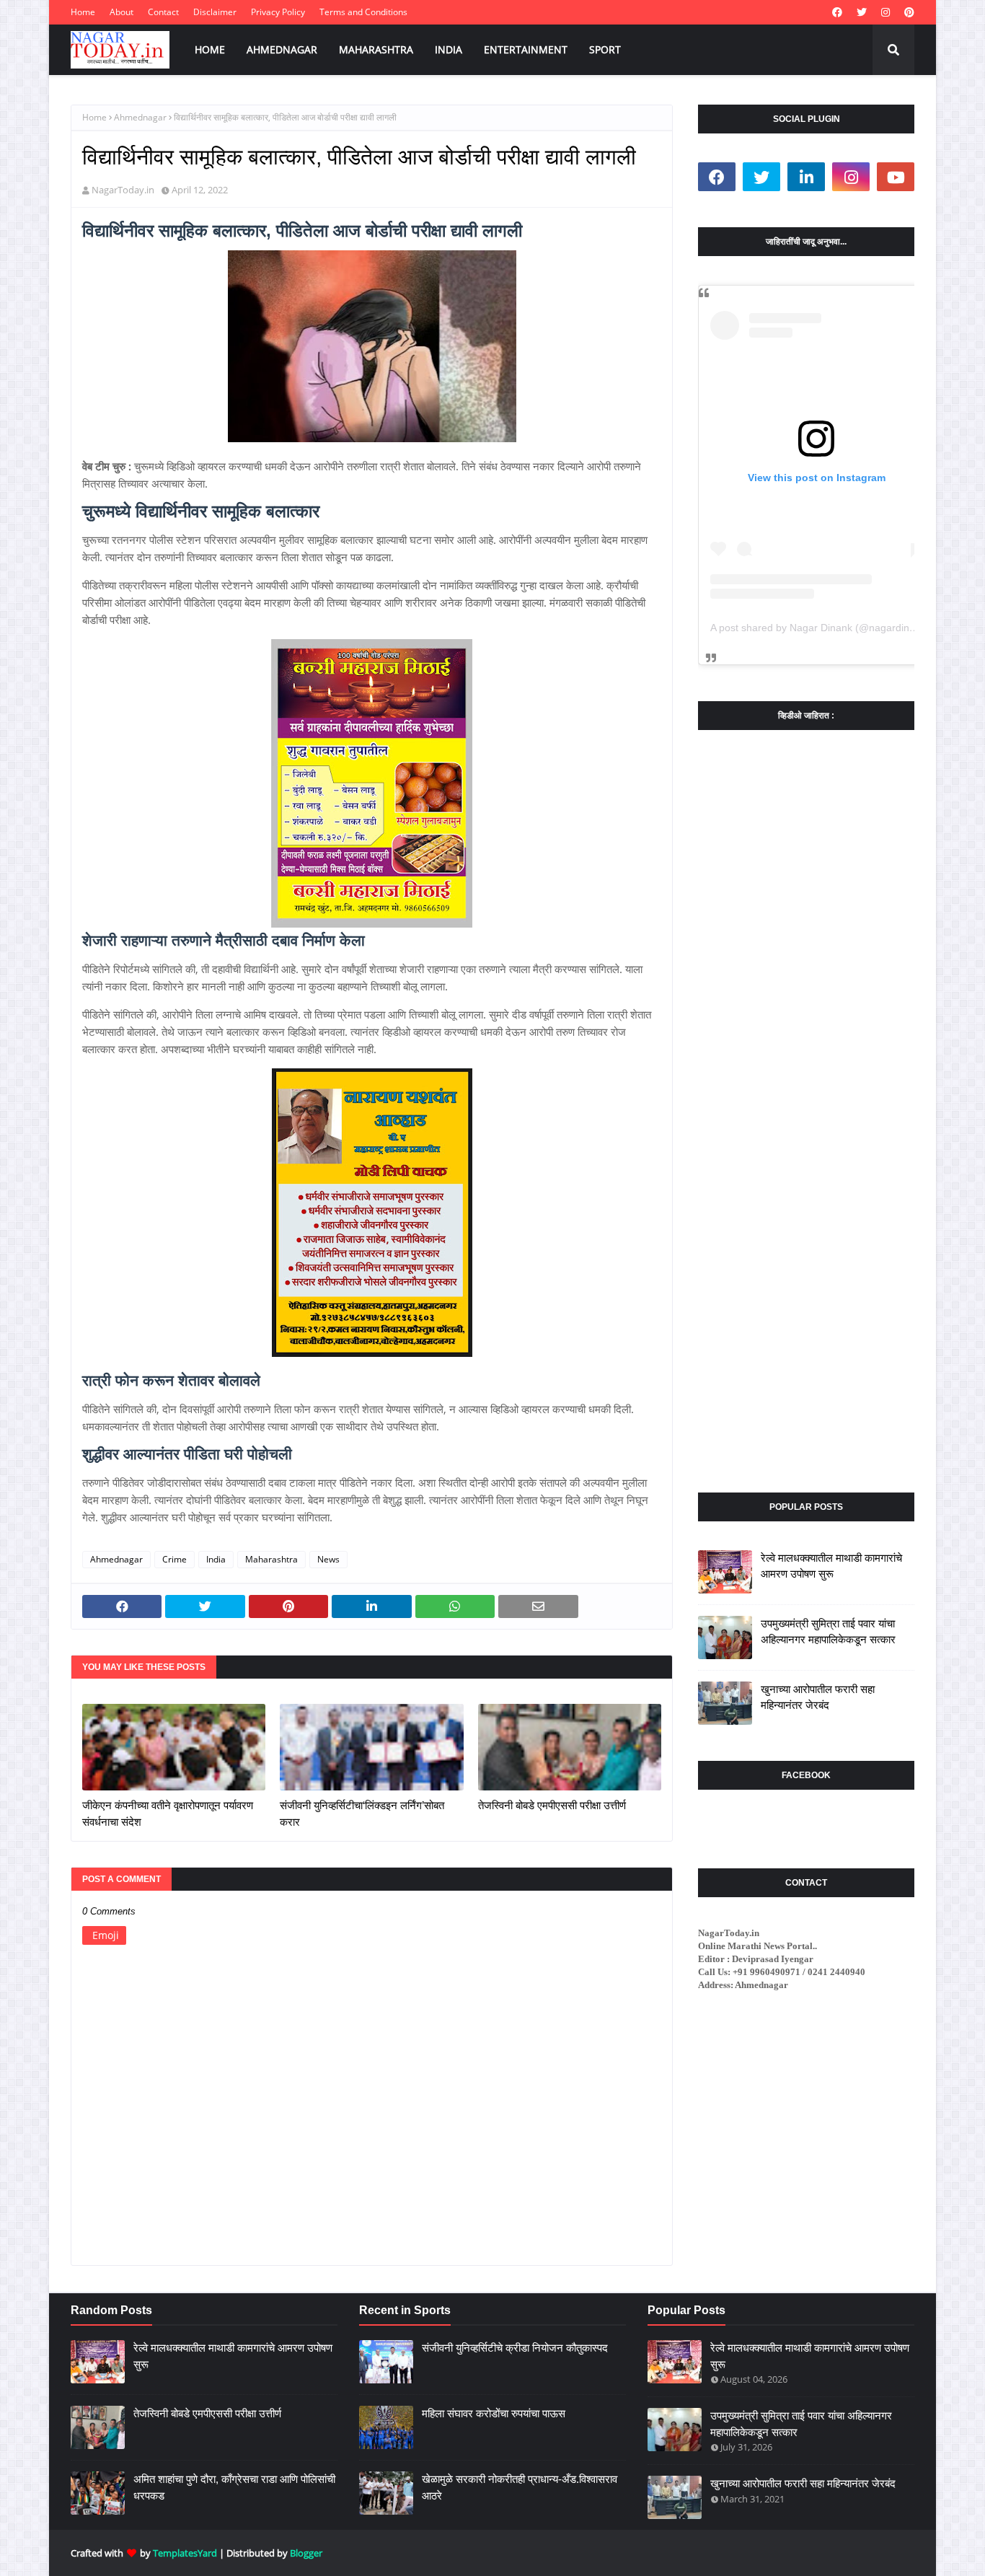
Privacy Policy (278, 12)
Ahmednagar (140, 117)
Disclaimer (215, 12)
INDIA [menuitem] (449, 49)
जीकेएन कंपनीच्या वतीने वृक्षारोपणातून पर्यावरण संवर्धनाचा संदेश (168, 1814)
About (122, 12)
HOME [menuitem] (210, 49)
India (216, 1559)
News (328, 1559)
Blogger (306, 2553)
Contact (163, 12)
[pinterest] (907, 12)
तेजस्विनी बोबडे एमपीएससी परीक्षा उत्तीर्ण (552, 1805)
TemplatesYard (185, 2553)
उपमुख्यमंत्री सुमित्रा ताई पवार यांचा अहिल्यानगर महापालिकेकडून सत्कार (828, 1632)
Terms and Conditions (363, 12)
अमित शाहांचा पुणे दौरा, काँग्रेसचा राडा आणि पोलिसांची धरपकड (234, 2487)
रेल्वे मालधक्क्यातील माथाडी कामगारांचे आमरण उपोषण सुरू (831, 1566)
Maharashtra (271, 1559)
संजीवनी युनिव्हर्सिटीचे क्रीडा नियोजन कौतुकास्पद (515, 2348)
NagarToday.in (123, 190)
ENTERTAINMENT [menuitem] (526, 49)
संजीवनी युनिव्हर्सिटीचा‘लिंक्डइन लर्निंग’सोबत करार (362, 1814)
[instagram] (885, 12)
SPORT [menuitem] (605, 49)
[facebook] (837, 12)
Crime (175, 1559)
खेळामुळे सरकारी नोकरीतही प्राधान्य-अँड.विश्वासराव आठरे (520, 2487)
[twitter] (862, 12)
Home (83, 12)
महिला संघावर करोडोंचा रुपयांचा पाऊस (494, 2413)
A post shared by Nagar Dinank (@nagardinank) (820, 628)
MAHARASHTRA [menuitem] (376, 49)
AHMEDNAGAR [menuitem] (282, 49)
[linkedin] (806, 177)
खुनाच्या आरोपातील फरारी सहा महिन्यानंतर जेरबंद (818, 1697)
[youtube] (896, 177)
